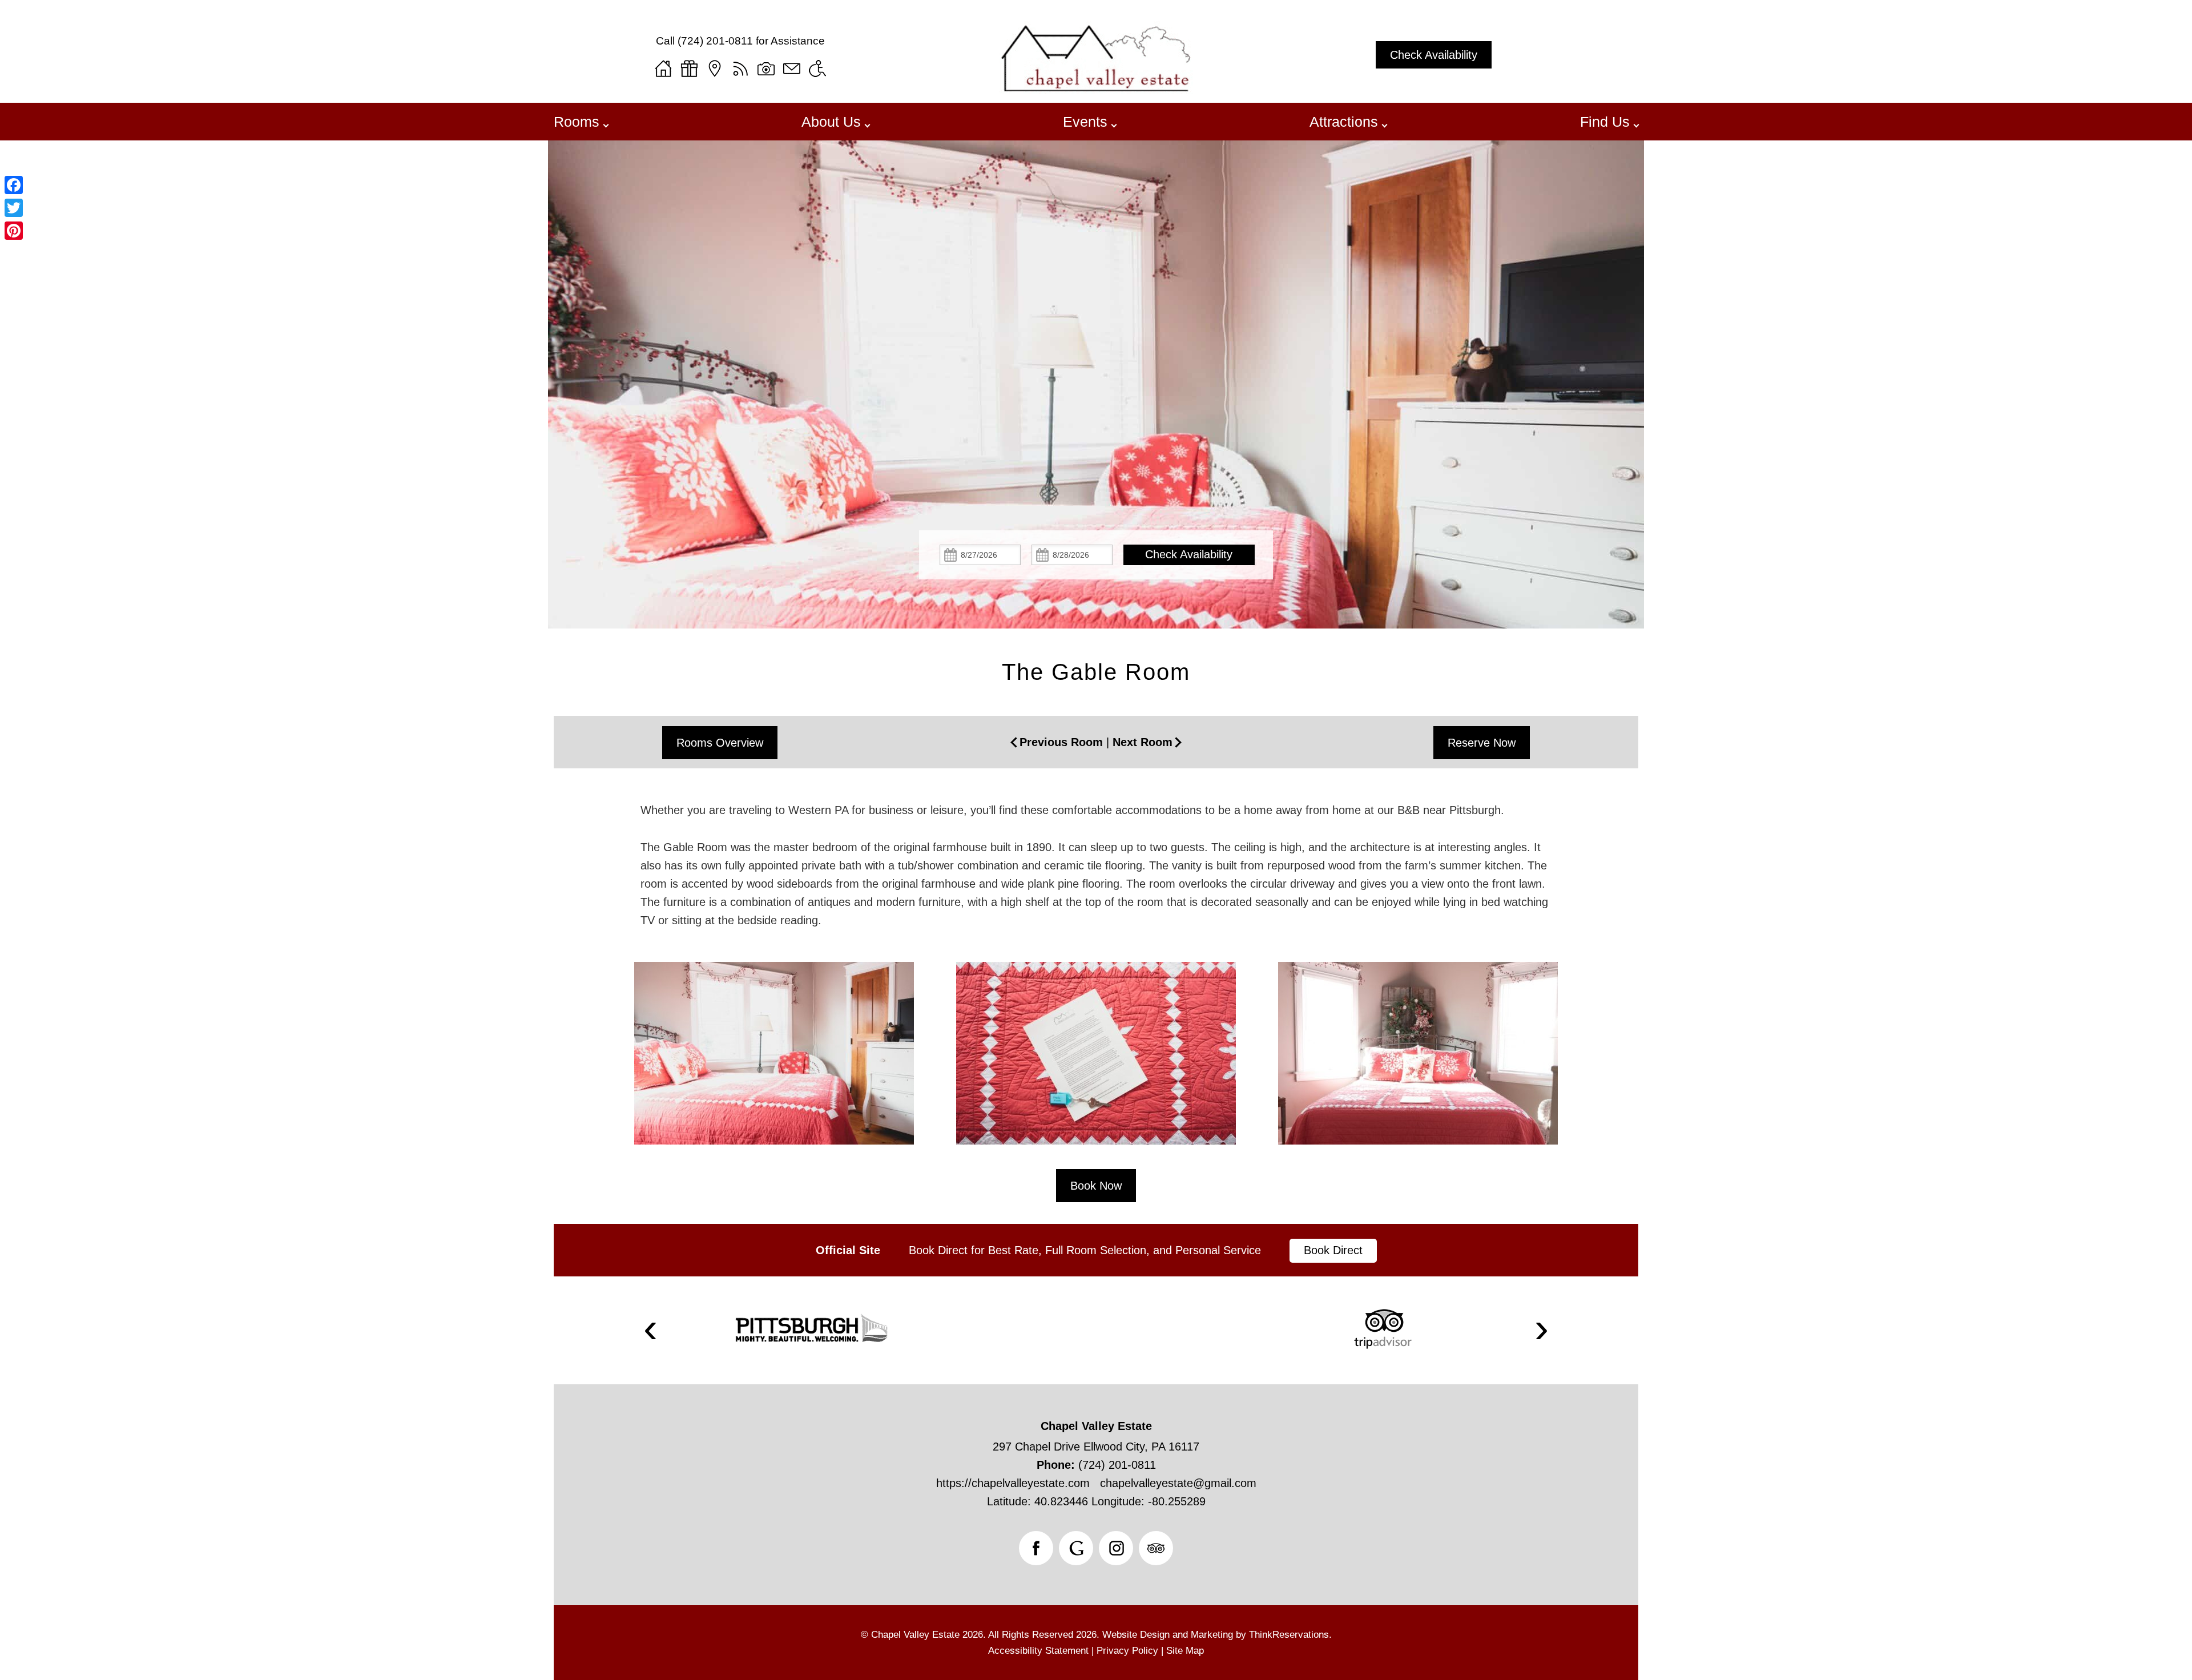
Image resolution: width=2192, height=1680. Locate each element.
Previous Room (1061, 742)
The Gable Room (1096, 672)
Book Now (1096, 1186)
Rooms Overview (720, 743)
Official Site (848, 1250)
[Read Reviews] (1156, 1548)
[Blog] (740, 69)
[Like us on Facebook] (1036, 1548)
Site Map (1185, 1651)
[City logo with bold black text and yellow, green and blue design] (811, 1329)
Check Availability (1434, 55)
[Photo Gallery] (766, 69)
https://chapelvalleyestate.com (1013, 1483)
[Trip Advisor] (1383, 1329)
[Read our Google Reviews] (1076, 1548)
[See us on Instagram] (1116, 1548)
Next (1542, 1330)
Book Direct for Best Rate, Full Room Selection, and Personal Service (1085, 1250)
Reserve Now (1482, 743)
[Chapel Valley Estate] (1096, 90)
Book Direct (1333, 1250)
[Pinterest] (14, 231)
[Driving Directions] (715, 69)
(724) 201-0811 (715, 41)
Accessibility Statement (1038, 1651)
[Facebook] (14, 185)
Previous (651, 1330)
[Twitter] (14, 208)
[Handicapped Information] (817, 69)
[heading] (1096, 672)
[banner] (1096, 1250)
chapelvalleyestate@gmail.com (1178, 1483)
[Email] (792, 69)
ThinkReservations (1289, 1635)
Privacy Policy (1127, 1651)
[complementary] (1096, 1065)
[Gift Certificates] (689, 69)
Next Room (1143, 742)
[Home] (663, 69)
